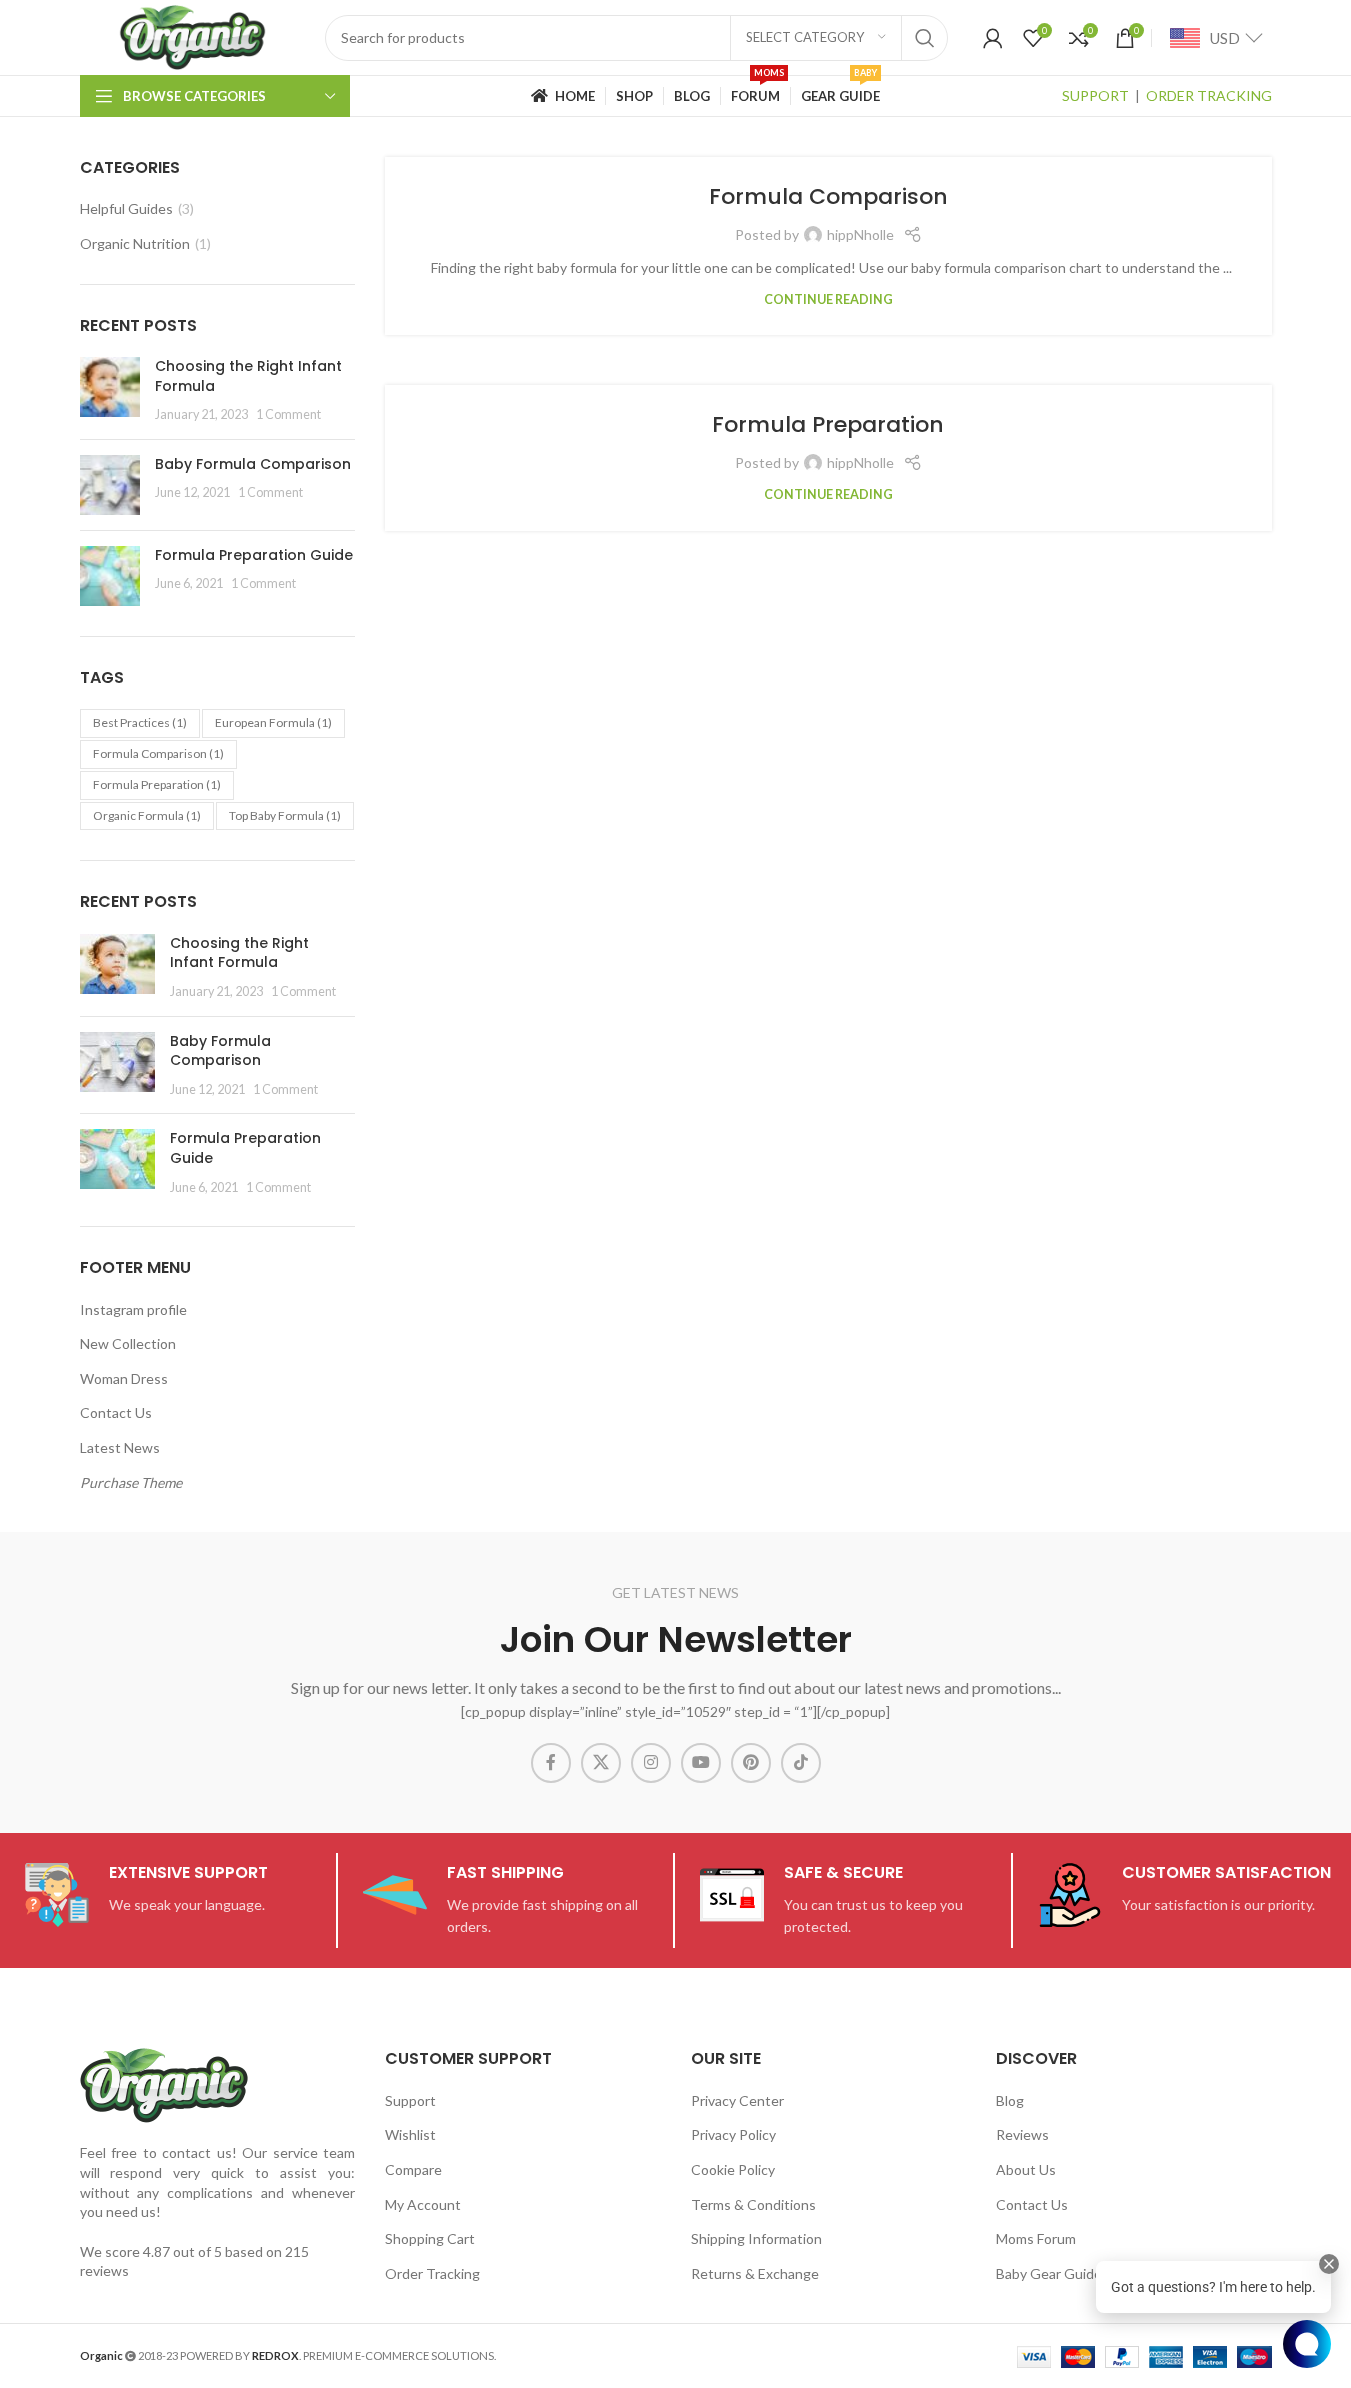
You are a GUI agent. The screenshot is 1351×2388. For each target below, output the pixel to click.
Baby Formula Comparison (253, 464)
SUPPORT (1095, 95)
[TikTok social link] (801, 1763)
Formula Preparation (157, 784)
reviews (104, 2270)
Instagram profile (133, 1309)
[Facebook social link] (551, 1763)
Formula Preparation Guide (254, 555)
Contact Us (116, 1412)
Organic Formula (147, 815)
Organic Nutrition (135, 243)
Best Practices (140, 722)
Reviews (1022, 2134)
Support (410, 2100)
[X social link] (601, 1763)
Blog (1010, 2100)
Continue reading (828, 299)
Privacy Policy (733, 2134)
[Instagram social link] (651, 1763)
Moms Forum (1036, 2238)
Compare (413, 2169)
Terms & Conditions (753, 2204)
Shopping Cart (430, 2238)
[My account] (993, 38)
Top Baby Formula (285, 815)
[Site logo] (192, 35)
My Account (423, 2204)
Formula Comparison (158, 753)
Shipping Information (756, 2238)
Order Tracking (432, 2273)
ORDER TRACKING (1209, 95)
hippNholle (860, 234)
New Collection (128, 1343)
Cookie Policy (733, 2169)
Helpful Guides (126, 208)
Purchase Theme (131, 1482)
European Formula (273, 722)
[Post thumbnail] (110, 390)
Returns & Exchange (755, 2273)
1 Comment (288, 414)
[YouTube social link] (701, 1763)
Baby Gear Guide (1049, 2273)
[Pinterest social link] (751, 1763)
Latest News (120, 1447)
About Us (1026, 2169)
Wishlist (410, 2134)
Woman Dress (124, 1378)
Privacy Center (737, 2100)
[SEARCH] (925, 38)
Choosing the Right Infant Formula (248, 376)
